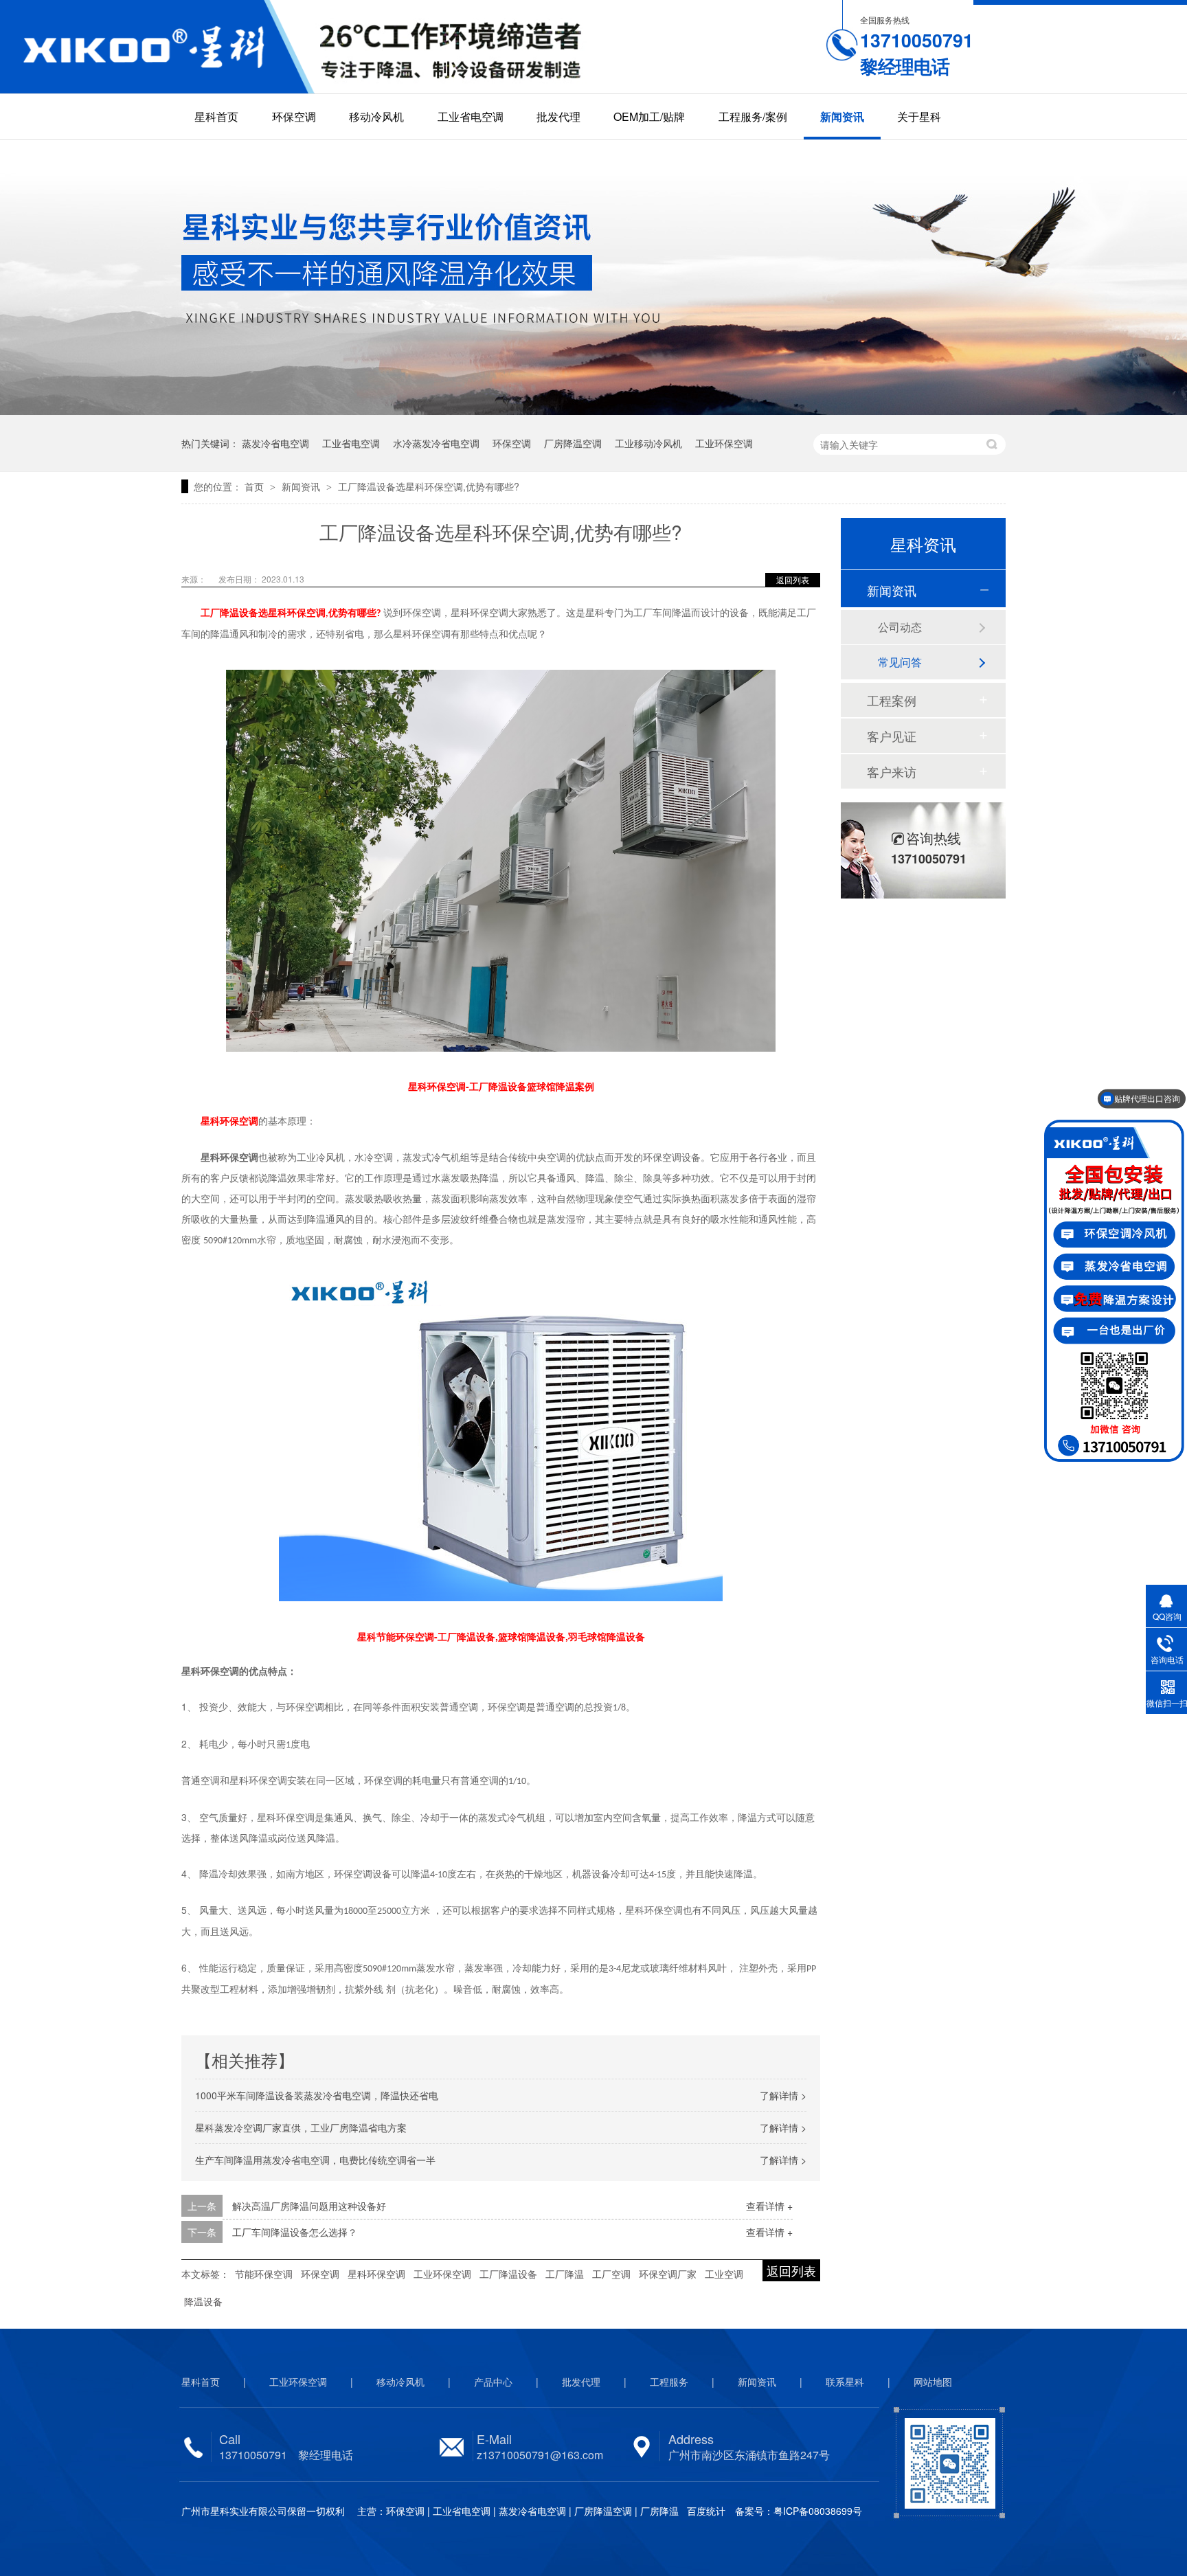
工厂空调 (611, 2274)
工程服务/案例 (753, 116)
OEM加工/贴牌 (649, 116)
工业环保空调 (724, 443)
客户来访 (892, 771)
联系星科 (845, 2382)
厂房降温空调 (573, 443)
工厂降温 (565, 2274)
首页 (256, 486)
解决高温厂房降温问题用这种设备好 (309, 2206)
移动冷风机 (376, 116)
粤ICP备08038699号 (818, 2511)
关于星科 (919, 116)
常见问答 (900, 662)
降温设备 (203, 2301)
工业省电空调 (471, 116)
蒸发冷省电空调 (275, 443)
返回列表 (793, 579)
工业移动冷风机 (648, 443)
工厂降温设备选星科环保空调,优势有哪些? (429, 486)
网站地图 (933, 2382)
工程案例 (892, 700)
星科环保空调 (376, 2274)
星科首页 (216, 116)
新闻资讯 (842, 116)
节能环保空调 (264, 2274)
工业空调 (724, 2274)
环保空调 (294, 116)
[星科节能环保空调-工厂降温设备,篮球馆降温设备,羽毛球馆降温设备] (501, 1434)
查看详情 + (769, 2206)
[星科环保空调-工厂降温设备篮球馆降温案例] (501, 857)
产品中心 (493, 2382)
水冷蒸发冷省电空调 (436, 443)
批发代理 (558, 116)
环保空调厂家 (668, 2274)
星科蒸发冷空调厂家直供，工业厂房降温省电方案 (301, 2127)
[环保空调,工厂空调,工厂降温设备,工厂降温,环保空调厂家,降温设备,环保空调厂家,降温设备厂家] (157, 47)
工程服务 (669, 2382)
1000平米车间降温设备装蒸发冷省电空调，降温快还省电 (317, 2095)
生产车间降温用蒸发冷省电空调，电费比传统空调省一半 (315, 2160)
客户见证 (892, 736)
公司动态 (900, 627)
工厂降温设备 (508, 2274)
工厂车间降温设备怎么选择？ (295, 2232)
